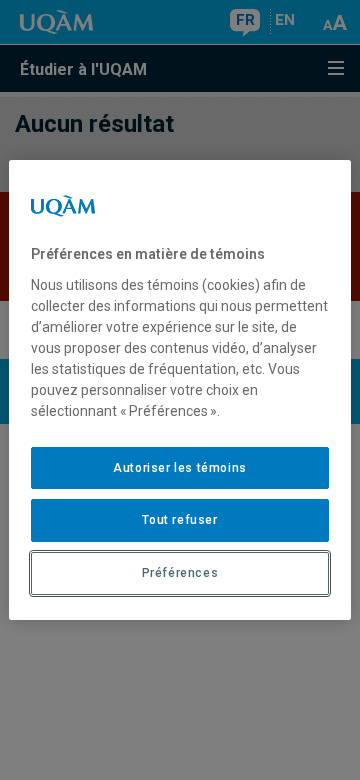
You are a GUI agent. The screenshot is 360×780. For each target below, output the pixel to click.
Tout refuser (179, 520)
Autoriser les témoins (180, 468)
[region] (180, 390)
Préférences (180, 573)
